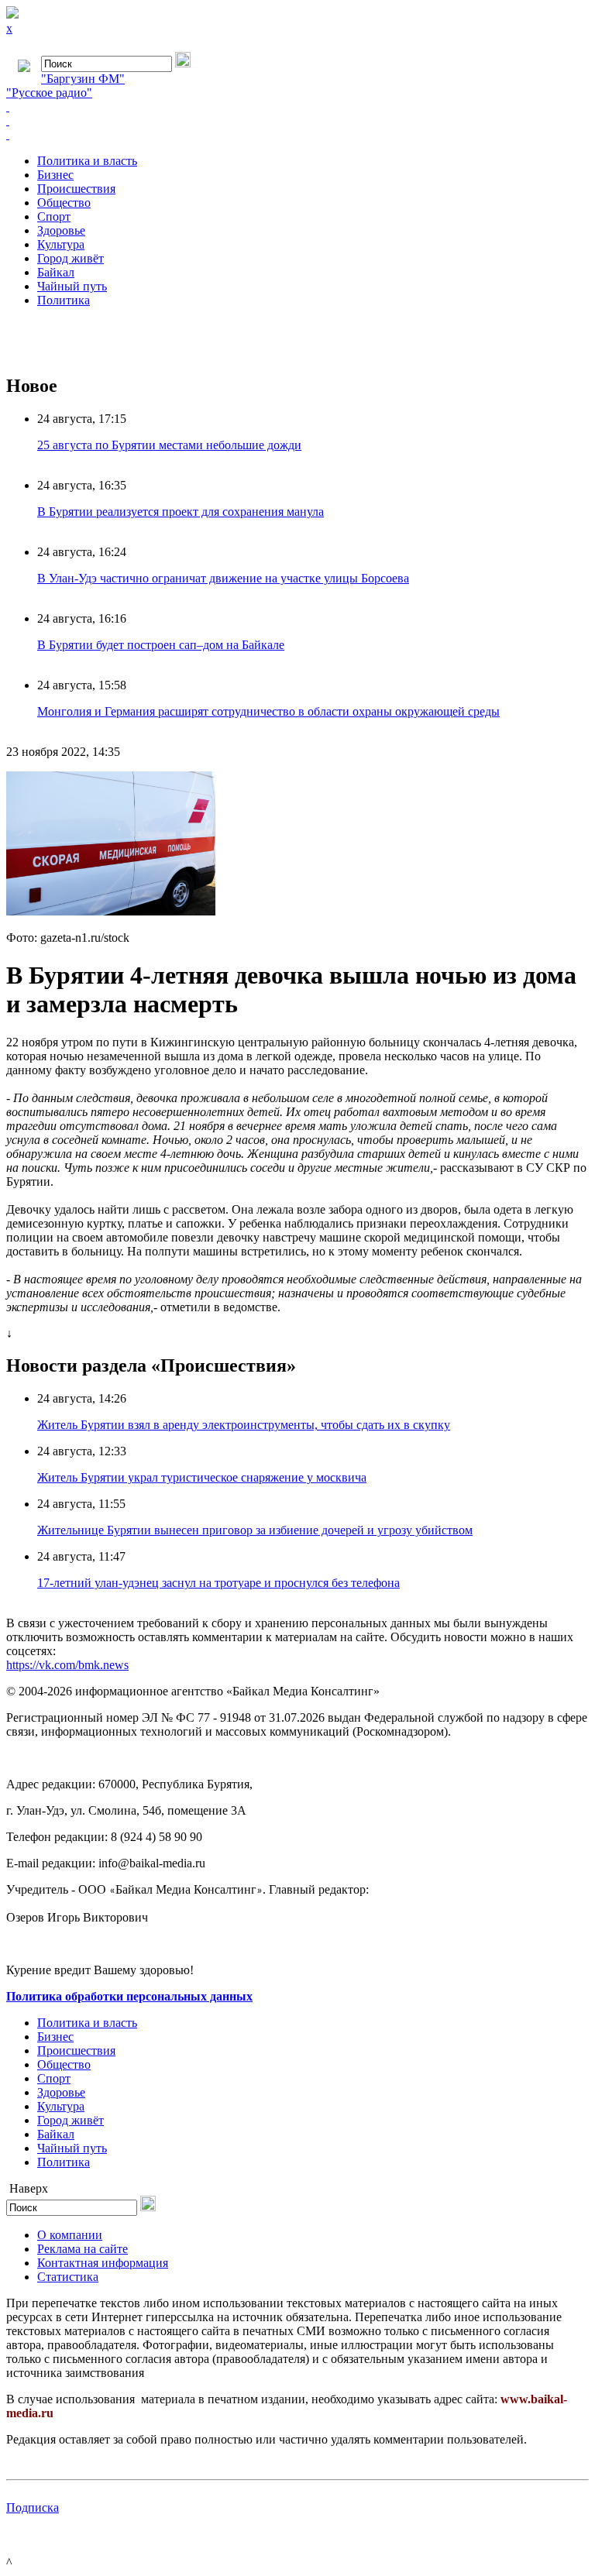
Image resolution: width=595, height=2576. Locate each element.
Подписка (33, 2507)
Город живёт (71, 258)
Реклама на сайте (83, 2249)
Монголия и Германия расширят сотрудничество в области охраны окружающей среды (268, 711)
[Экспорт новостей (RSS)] (297, 121)
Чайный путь (72, 286)
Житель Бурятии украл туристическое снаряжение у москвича (202, 1477)
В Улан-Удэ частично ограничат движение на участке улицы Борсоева (223, 578)
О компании (70, 2235)
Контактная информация (103, 2263)
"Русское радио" (49, 93)
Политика (64, 300)
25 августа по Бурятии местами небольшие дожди (169, 445)
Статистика (68, 2277)
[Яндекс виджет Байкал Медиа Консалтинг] (297, 135)
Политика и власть (87, 161)
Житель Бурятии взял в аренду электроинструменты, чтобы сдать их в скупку (244, 1425)
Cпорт (54, 216)
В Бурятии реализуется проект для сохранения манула (181, 512)
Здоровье (61, 230)
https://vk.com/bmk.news (67, 1665)
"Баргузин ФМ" (83, 79)
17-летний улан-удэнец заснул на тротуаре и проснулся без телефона (218, 1583)
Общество (64, 203)
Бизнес (55, 175)
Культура (61, 244)
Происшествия (76, 189)
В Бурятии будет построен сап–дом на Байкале (161, 645)
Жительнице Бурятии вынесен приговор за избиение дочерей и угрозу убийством (255, 1530)
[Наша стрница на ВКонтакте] (297, 107)
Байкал (56, 272)
